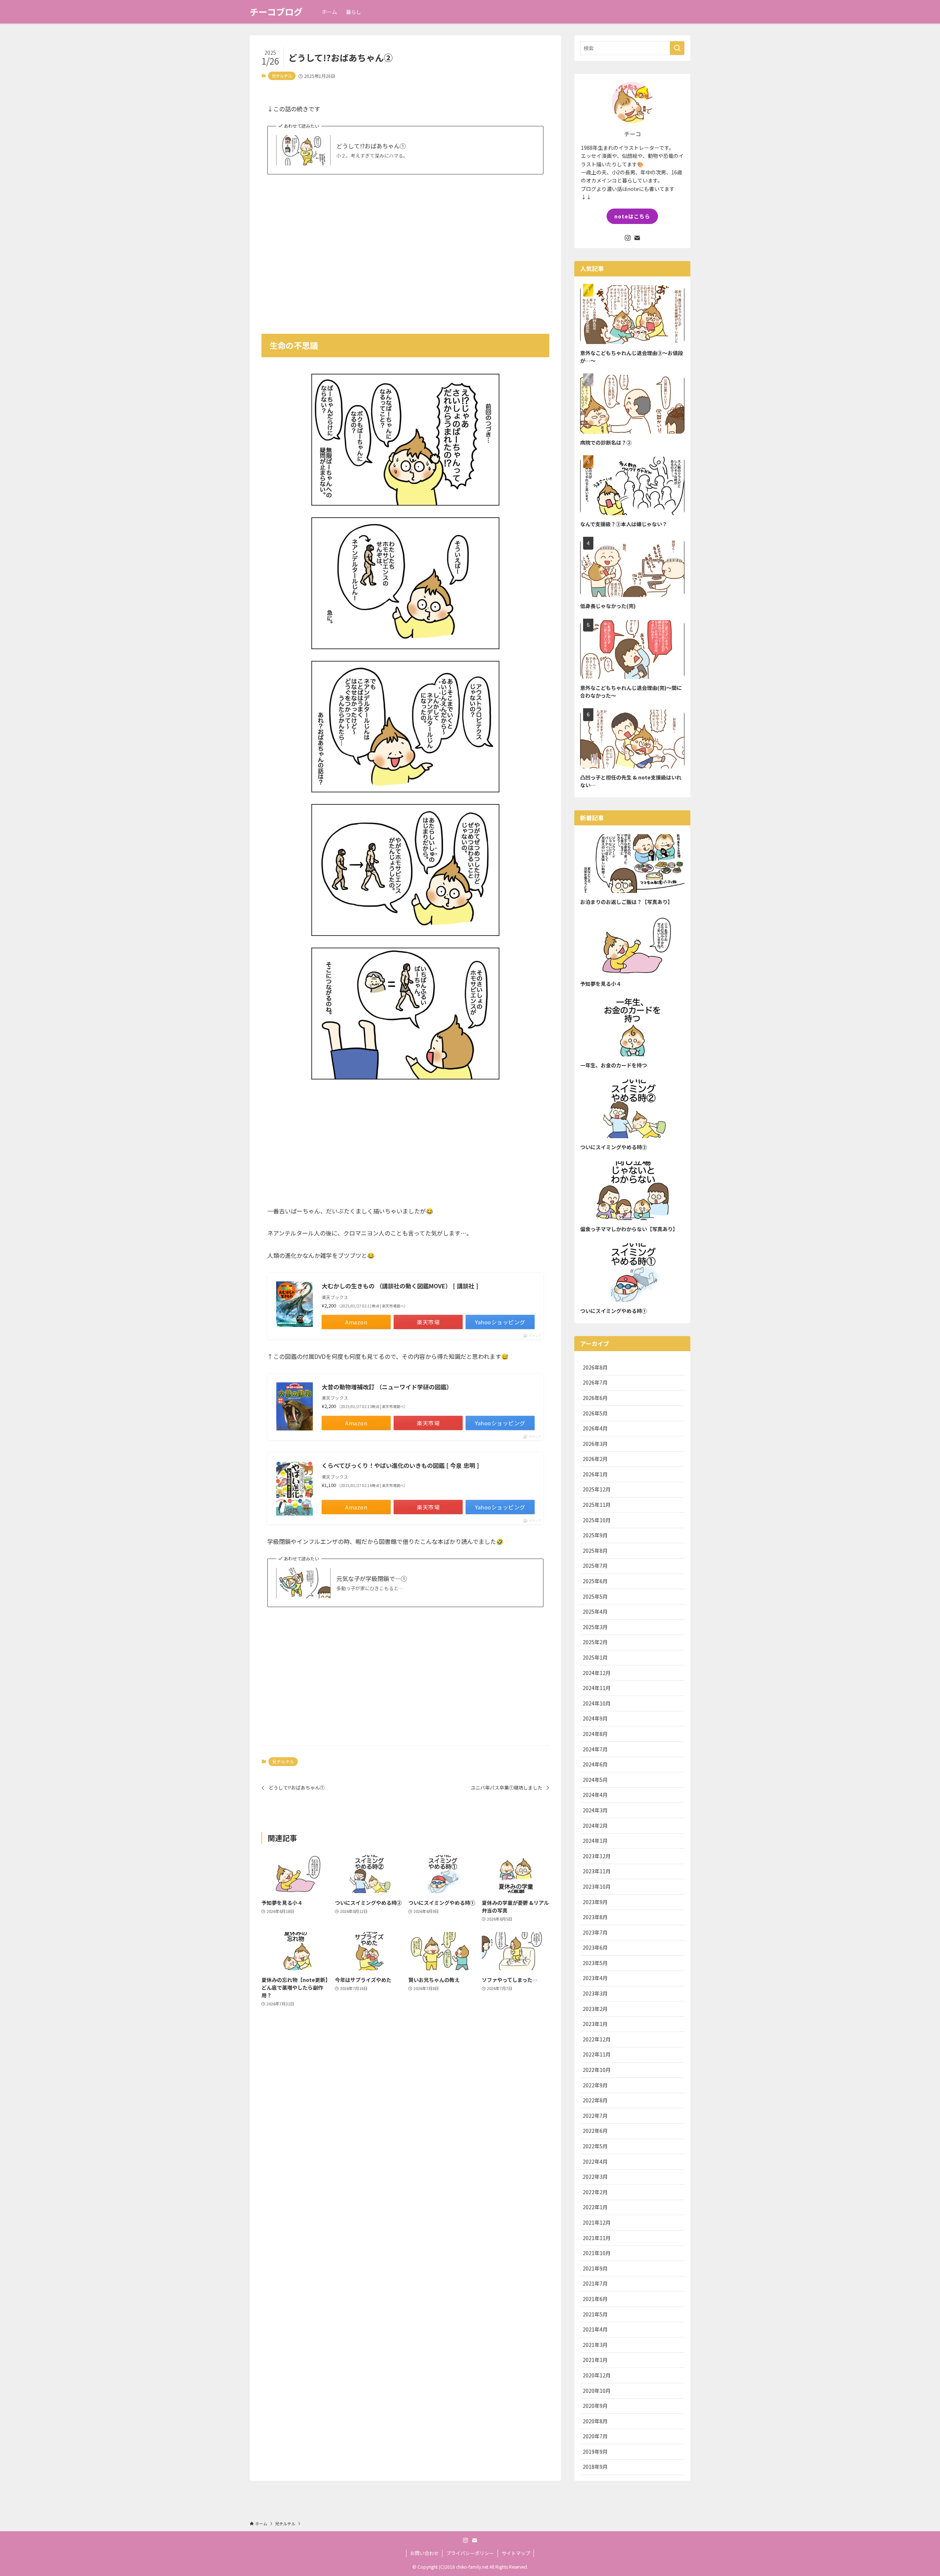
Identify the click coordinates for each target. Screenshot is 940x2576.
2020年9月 (595, 2406)
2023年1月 (595, 2024)
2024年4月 (595, 1795)
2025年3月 (595, 1627)
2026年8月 (595, 1367)
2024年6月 (595, 1764)
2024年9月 (595, 1718)
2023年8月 (595, 1917)
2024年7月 (595, 1749)
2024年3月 (595, 1810)
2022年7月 (595, 2116)
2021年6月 (595, 2299)
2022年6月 (595, 2131)
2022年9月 (595, 2085)
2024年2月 (595, 1826)
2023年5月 (595, 1963)
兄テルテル (282, 76)
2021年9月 (595, 2268)
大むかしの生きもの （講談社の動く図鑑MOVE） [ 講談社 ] (400, 1286)
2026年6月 (595, 1398)
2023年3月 (595, 1993)
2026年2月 (595, 1459)
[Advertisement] (405, 249)
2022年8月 (595, 2100)
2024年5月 (595, 1780)
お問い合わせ (424, 2553)
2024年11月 (597, 1688)
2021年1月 (595, 2360)
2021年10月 (597, 2253)
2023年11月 (597, 1871)
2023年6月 (595, 1947)
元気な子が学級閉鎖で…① (372, 1578)
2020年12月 (597, 2375)
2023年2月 (595, 2009)
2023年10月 (597, 1886)
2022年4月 (595, 2161)
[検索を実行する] (677, 48)
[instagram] (628, 238)
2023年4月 (595, 1978)
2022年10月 (597, 2070)
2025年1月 (595, 1657)
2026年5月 (595, 1413)
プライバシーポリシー (470, 2553)
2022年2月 (595, 2192)
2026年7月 (595, 1382)
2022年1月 (595, 2207)
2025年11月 (597, 1505)
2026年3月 (595, 1444)
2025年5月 (595, 1596)
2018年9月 (595, 2467)
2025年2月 (595, 1642)
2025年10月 (597, 1520)
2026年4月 (595, 1428)
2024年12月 (597, 1673)
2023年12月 (597, 1856)
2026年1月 (595, 1474)
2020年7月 (595, 2436)
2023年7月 (595, 1932)
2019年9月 (595, 2452)
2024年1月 (595, 1841)
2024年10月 (597, 1703)
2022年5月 (595, 2146)
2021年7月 (595, 2283)
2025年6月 (595, 1581)
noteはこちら (632, 216)
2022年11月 (597, 2054)
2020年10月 (597, 2391)
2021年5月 (595, 2314)
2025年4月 (595, 1611)
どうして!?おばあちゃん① (371, 146)
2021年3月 (595, 2345)
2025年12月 (597, 1489)
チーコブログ (276, 12)
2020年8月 (595, 2421)
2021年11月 (597, 2238)
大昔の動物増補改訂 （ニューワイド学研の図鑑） (387, 1387)
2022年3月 (595, 2177)
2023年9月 (595, 1902)
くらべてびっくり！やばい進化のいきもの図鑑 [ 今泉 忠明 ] (400, 1465)
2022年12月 (597, 2039)
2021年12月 (597, 2222)
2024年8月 (595, 1734)
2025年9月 (595, 1535)
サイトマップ (516, 2553)
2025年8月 (595, 1551)
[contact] (637, 238)
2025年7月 (595, 1566)
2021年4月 (595, 2329)
